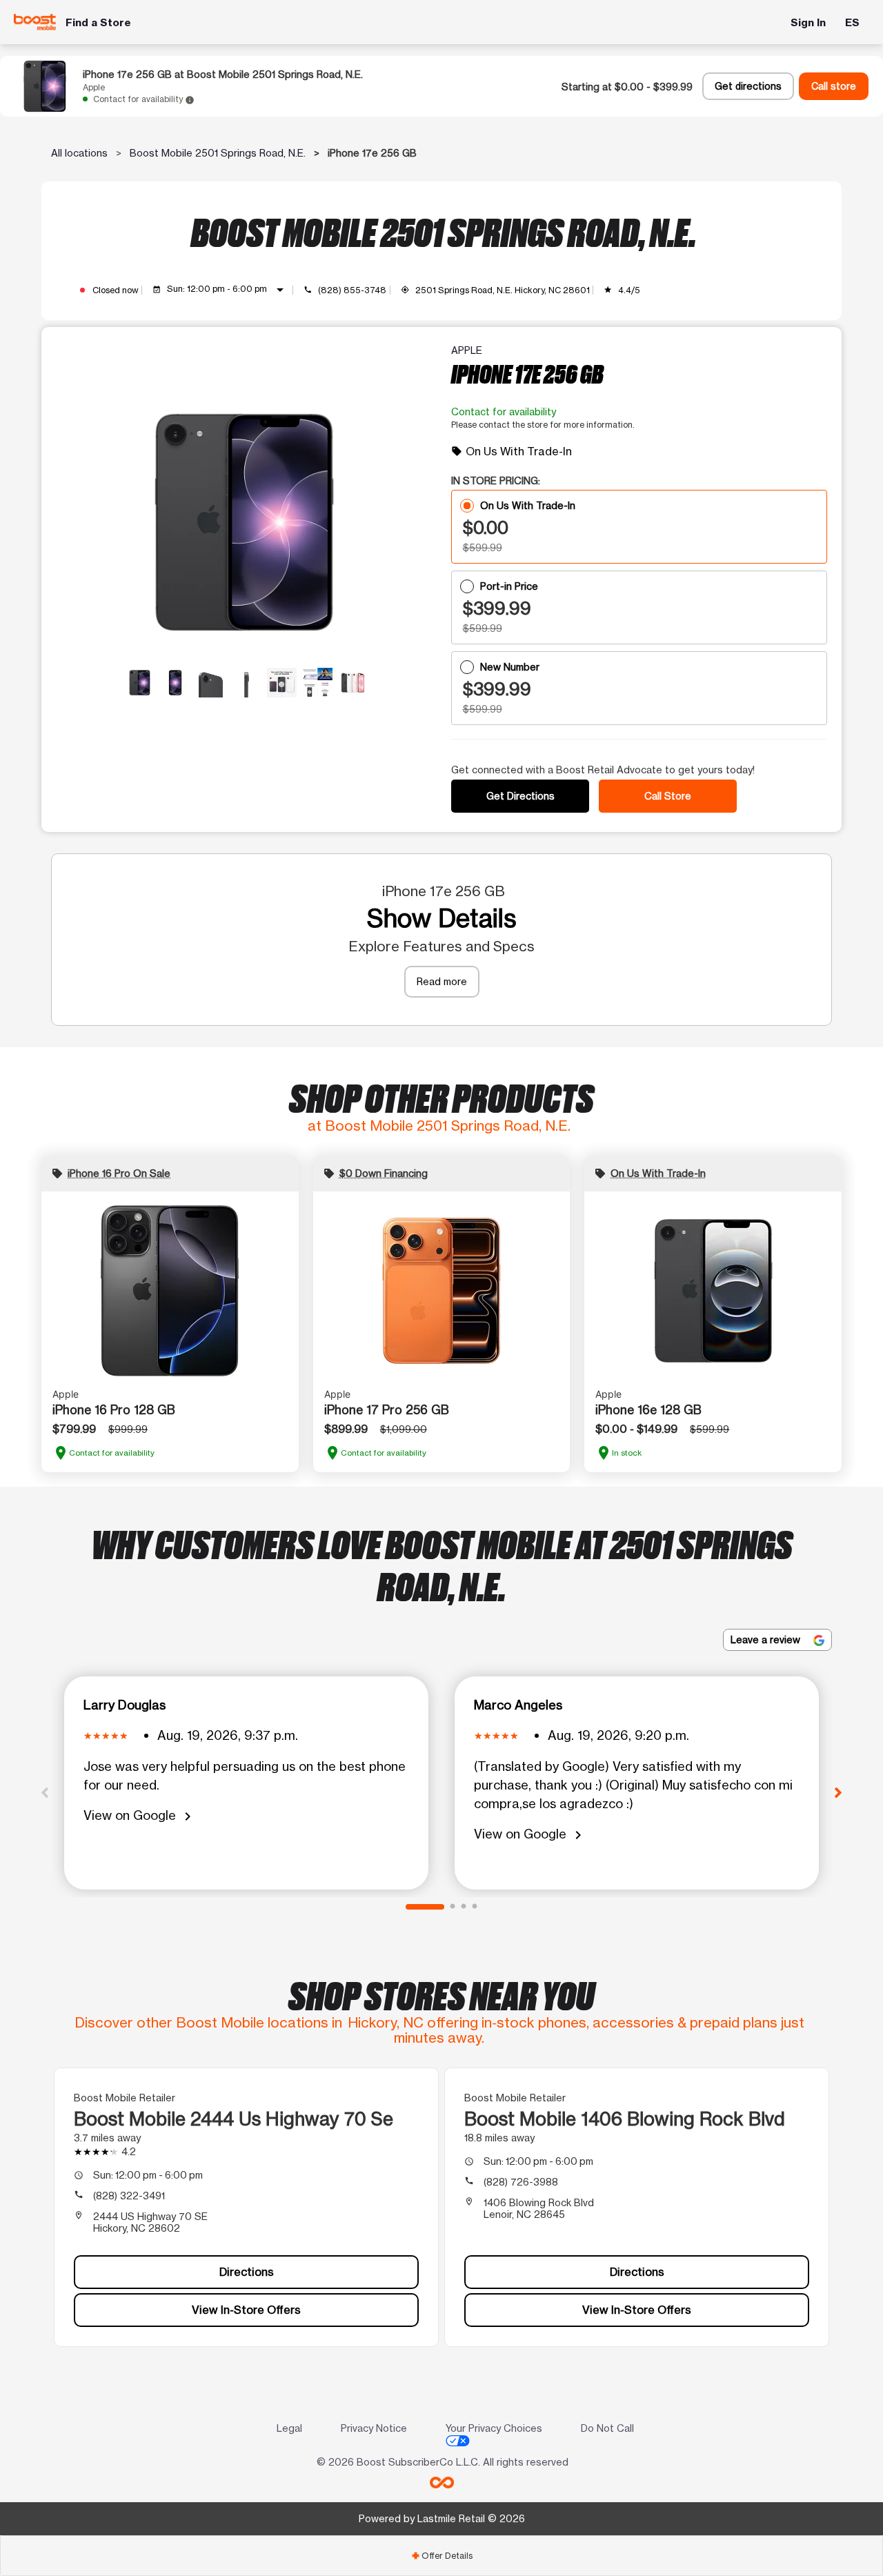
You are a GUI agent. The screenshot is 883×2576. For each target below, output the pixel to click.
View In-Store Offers (246, 2310)
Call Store (668, 796)
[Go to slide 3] (464, 1907)
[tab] (441, 2556)
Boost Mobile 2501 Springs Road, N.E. (218, 153)
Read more (442, 981)
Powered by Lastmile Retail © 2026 (442, 2518)
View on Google (140, 1816)
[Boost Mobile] (35, 22)
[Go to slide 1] (425, 1907)
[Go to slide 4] (475, 1907)
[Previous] (45, 1792)
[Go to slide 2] (453, 1907)
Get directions (748, 86)
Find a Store (98, 22)
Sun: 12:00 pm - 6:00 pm (228, 290)
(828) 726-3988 (521, 2182)
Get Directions (520, 796)
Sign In (808, 22)
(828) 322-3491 (129, 2196)
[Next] (838, 1792)
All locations (79, 153)
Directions (247, 2272)
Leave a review (767, 1639)
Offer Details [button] (442, 2556)
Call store (834, 86)
